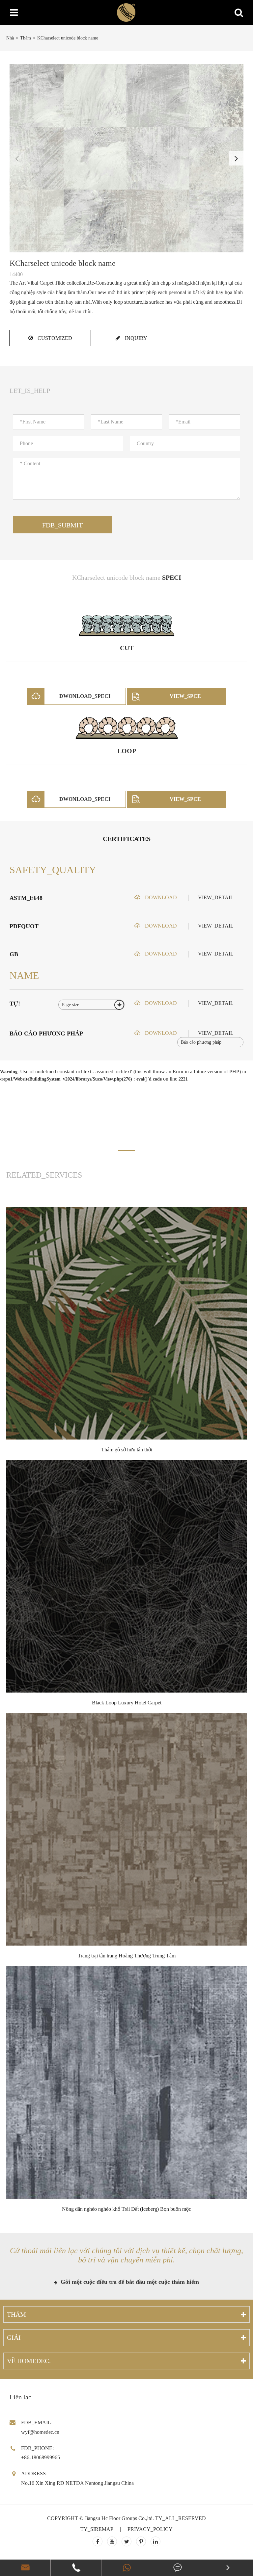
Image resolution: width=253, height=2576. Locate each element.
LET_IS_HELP (30, 391)
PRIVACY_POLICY (150, 2529)
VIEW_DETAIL (216, 897)
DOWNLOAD (160, 897)
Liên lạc (20, 2397)
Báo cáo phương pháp (46, 1033)
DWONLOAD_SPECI (85, 696)
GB (14, 954)
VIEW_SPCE (185, 696)
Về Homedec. (29, 2361)
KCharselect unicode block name (68, 38)
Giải (14, 2337)
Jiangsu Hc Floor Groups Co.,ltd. (119, 2518)
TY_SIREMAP (97, 2529)
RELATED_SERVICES (44, 1175)
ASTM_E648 (26, 898)
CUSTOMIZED (54, 338)
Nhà (10, 38)
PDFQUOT (24, 926)
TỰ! (15, 1004)
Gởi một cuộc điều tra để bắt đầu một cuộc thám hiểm (129, 2282)
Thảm (26, 38)
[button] (236, 158)
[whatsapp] (127, 2568)
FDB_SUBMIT (62, 525)
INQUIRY (135, 338)
